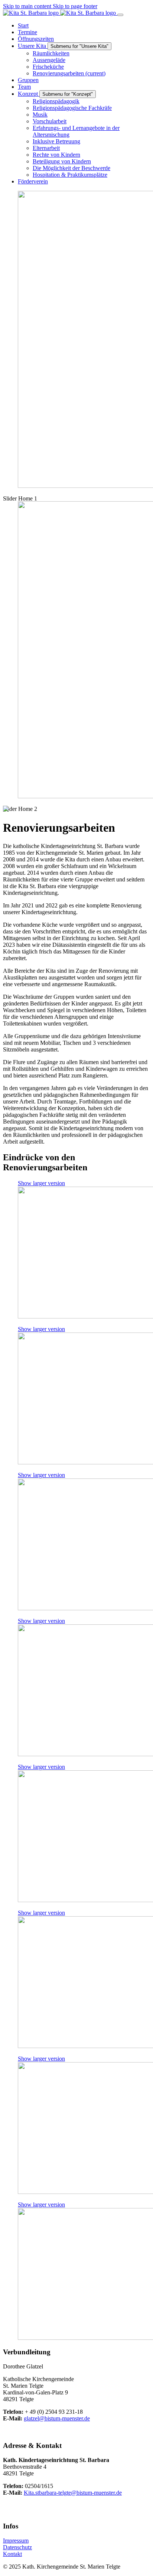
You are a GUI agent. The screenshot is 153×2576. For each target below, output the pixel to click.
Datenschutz (17, 2547)
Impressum (16, 2541)
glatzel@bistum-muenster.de (57, 2418)
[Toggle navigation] (120, 15)
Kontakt (12, 2554)
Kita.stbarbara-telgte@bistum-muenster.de (73, 2493)
